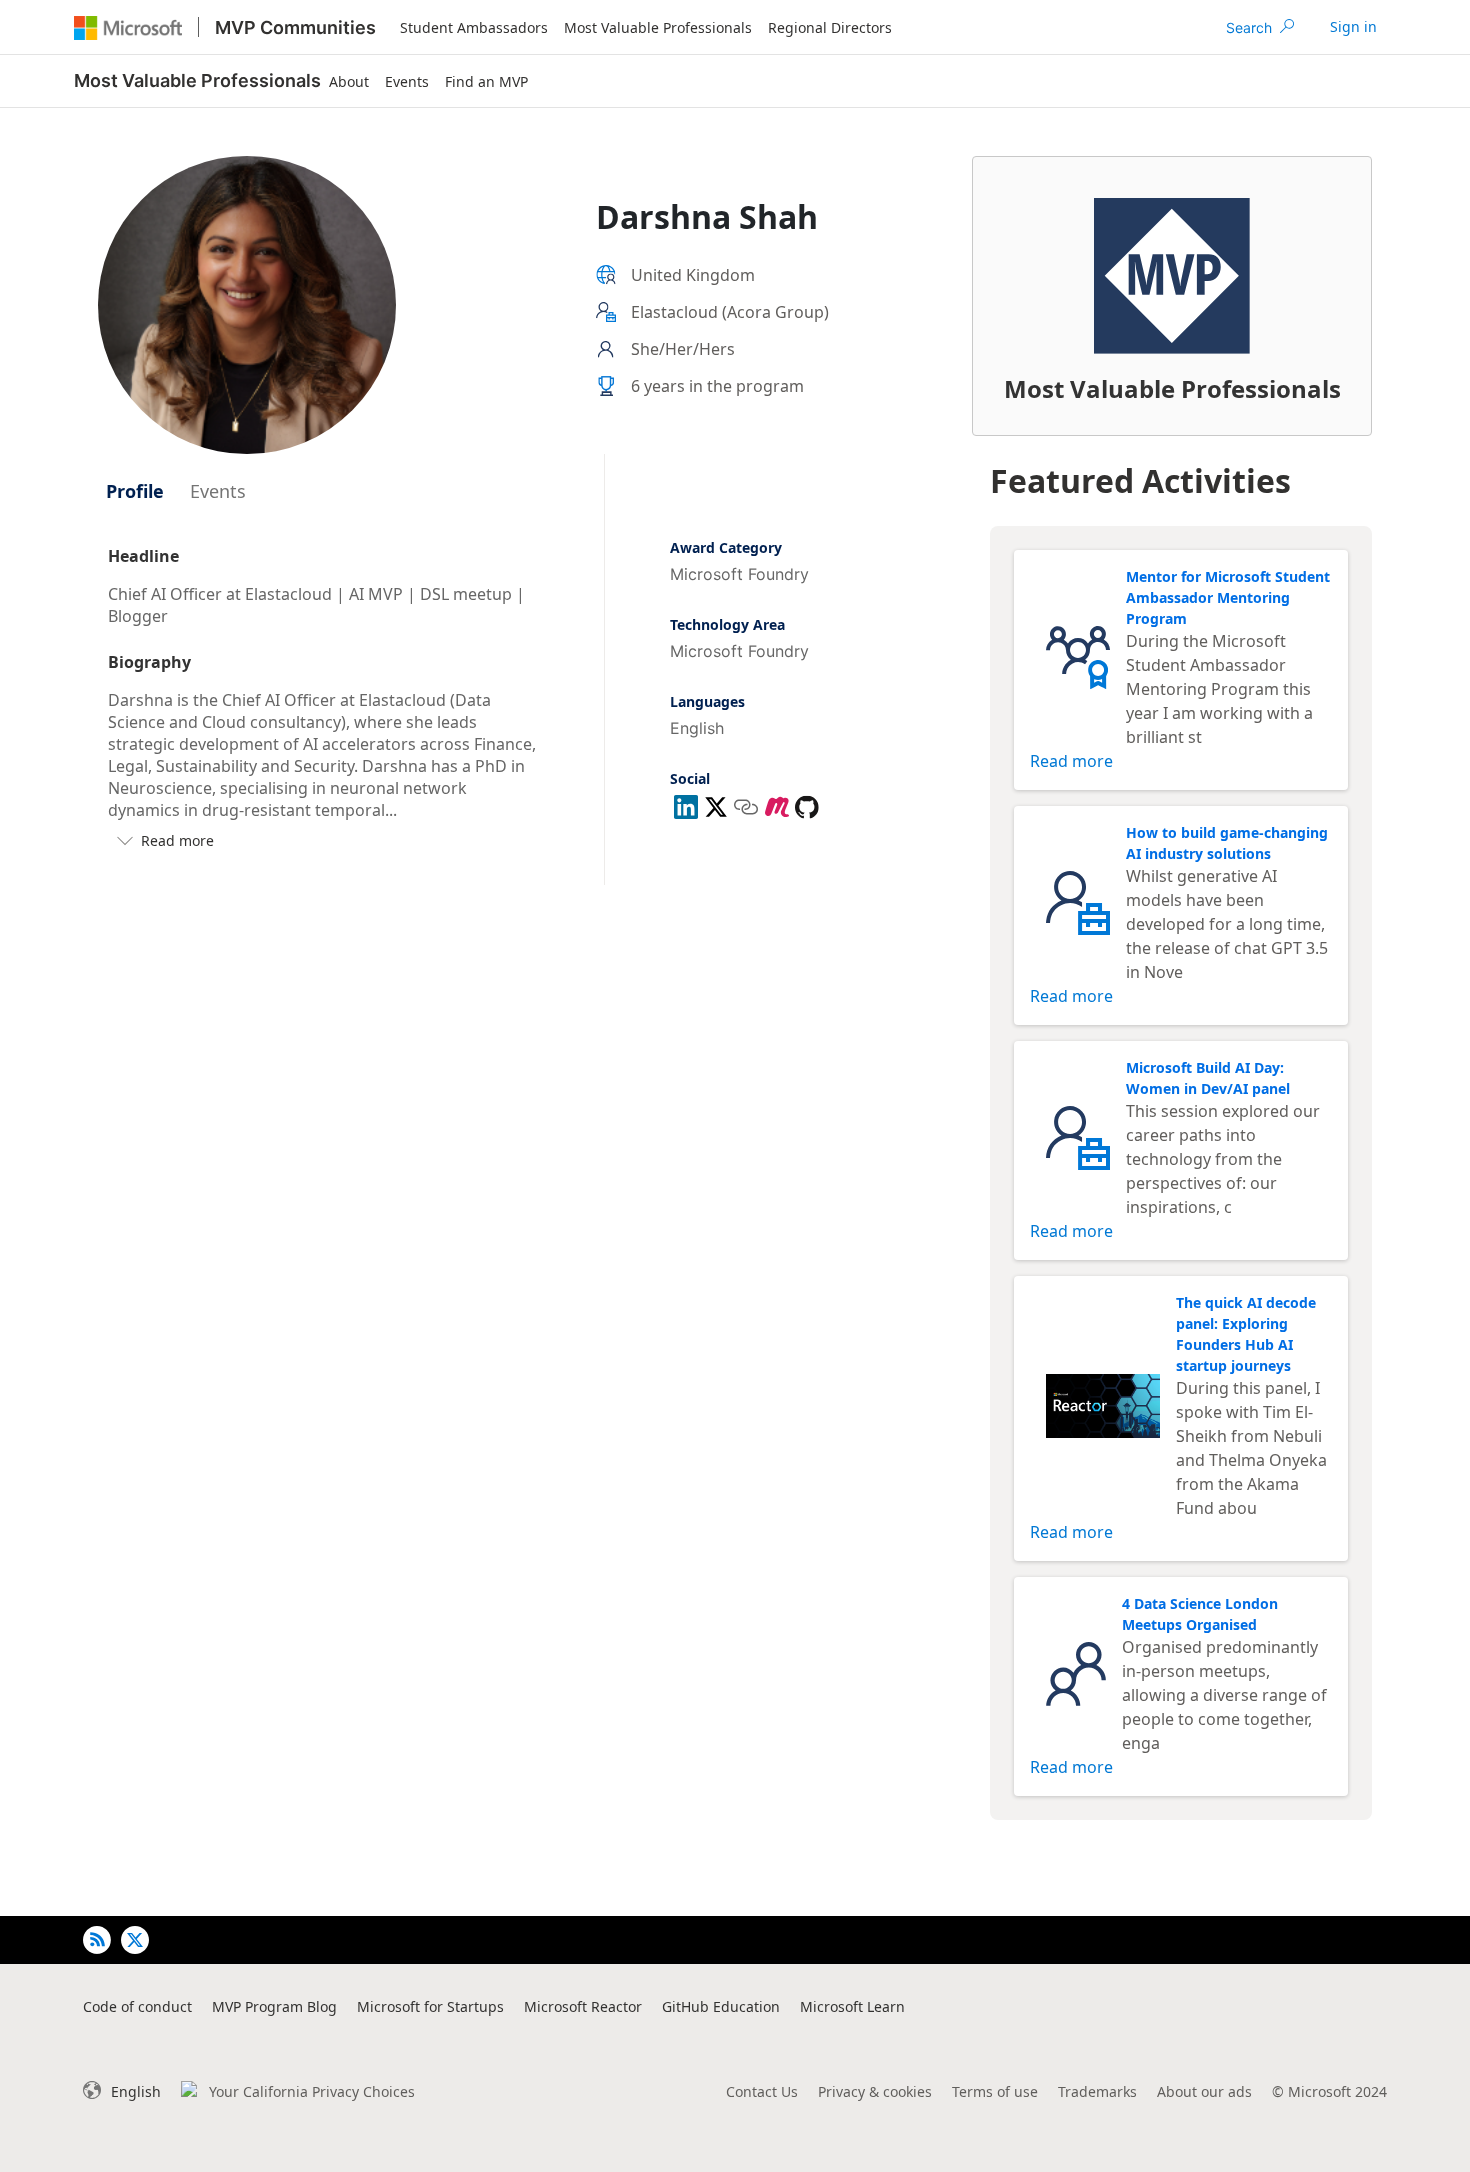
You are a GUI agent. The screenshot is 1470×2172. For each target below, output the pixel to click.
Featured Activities (1140, 480)
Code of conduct (137, 2006)
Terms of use (995, 2091)
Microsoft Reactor (583, 2006)
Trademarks (1097, 2091)
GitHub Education (721, 2006)
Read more (1071, 761)
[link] (1353, 27)
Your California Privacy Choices (312, 2091)
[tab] (135, 491)
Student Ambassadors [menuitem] (474, 27)
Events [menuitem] (407, 81)
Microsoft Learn (852, 2006)
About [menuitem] (349, 81)
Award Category (726, 547)
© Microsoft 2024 (1329, 2091)
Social (690, 778)
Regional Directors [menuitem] (830, 27)
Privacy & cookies (875, 2091)
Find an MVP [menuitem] (486, 81)
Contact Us (762, 2091)
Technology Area (727, 624)
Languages (707, 701)
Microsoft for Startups (430, 2006)
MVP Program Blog (274, 2006)
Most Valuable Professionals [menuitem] (658, 27)
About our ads (1204, 2091)
